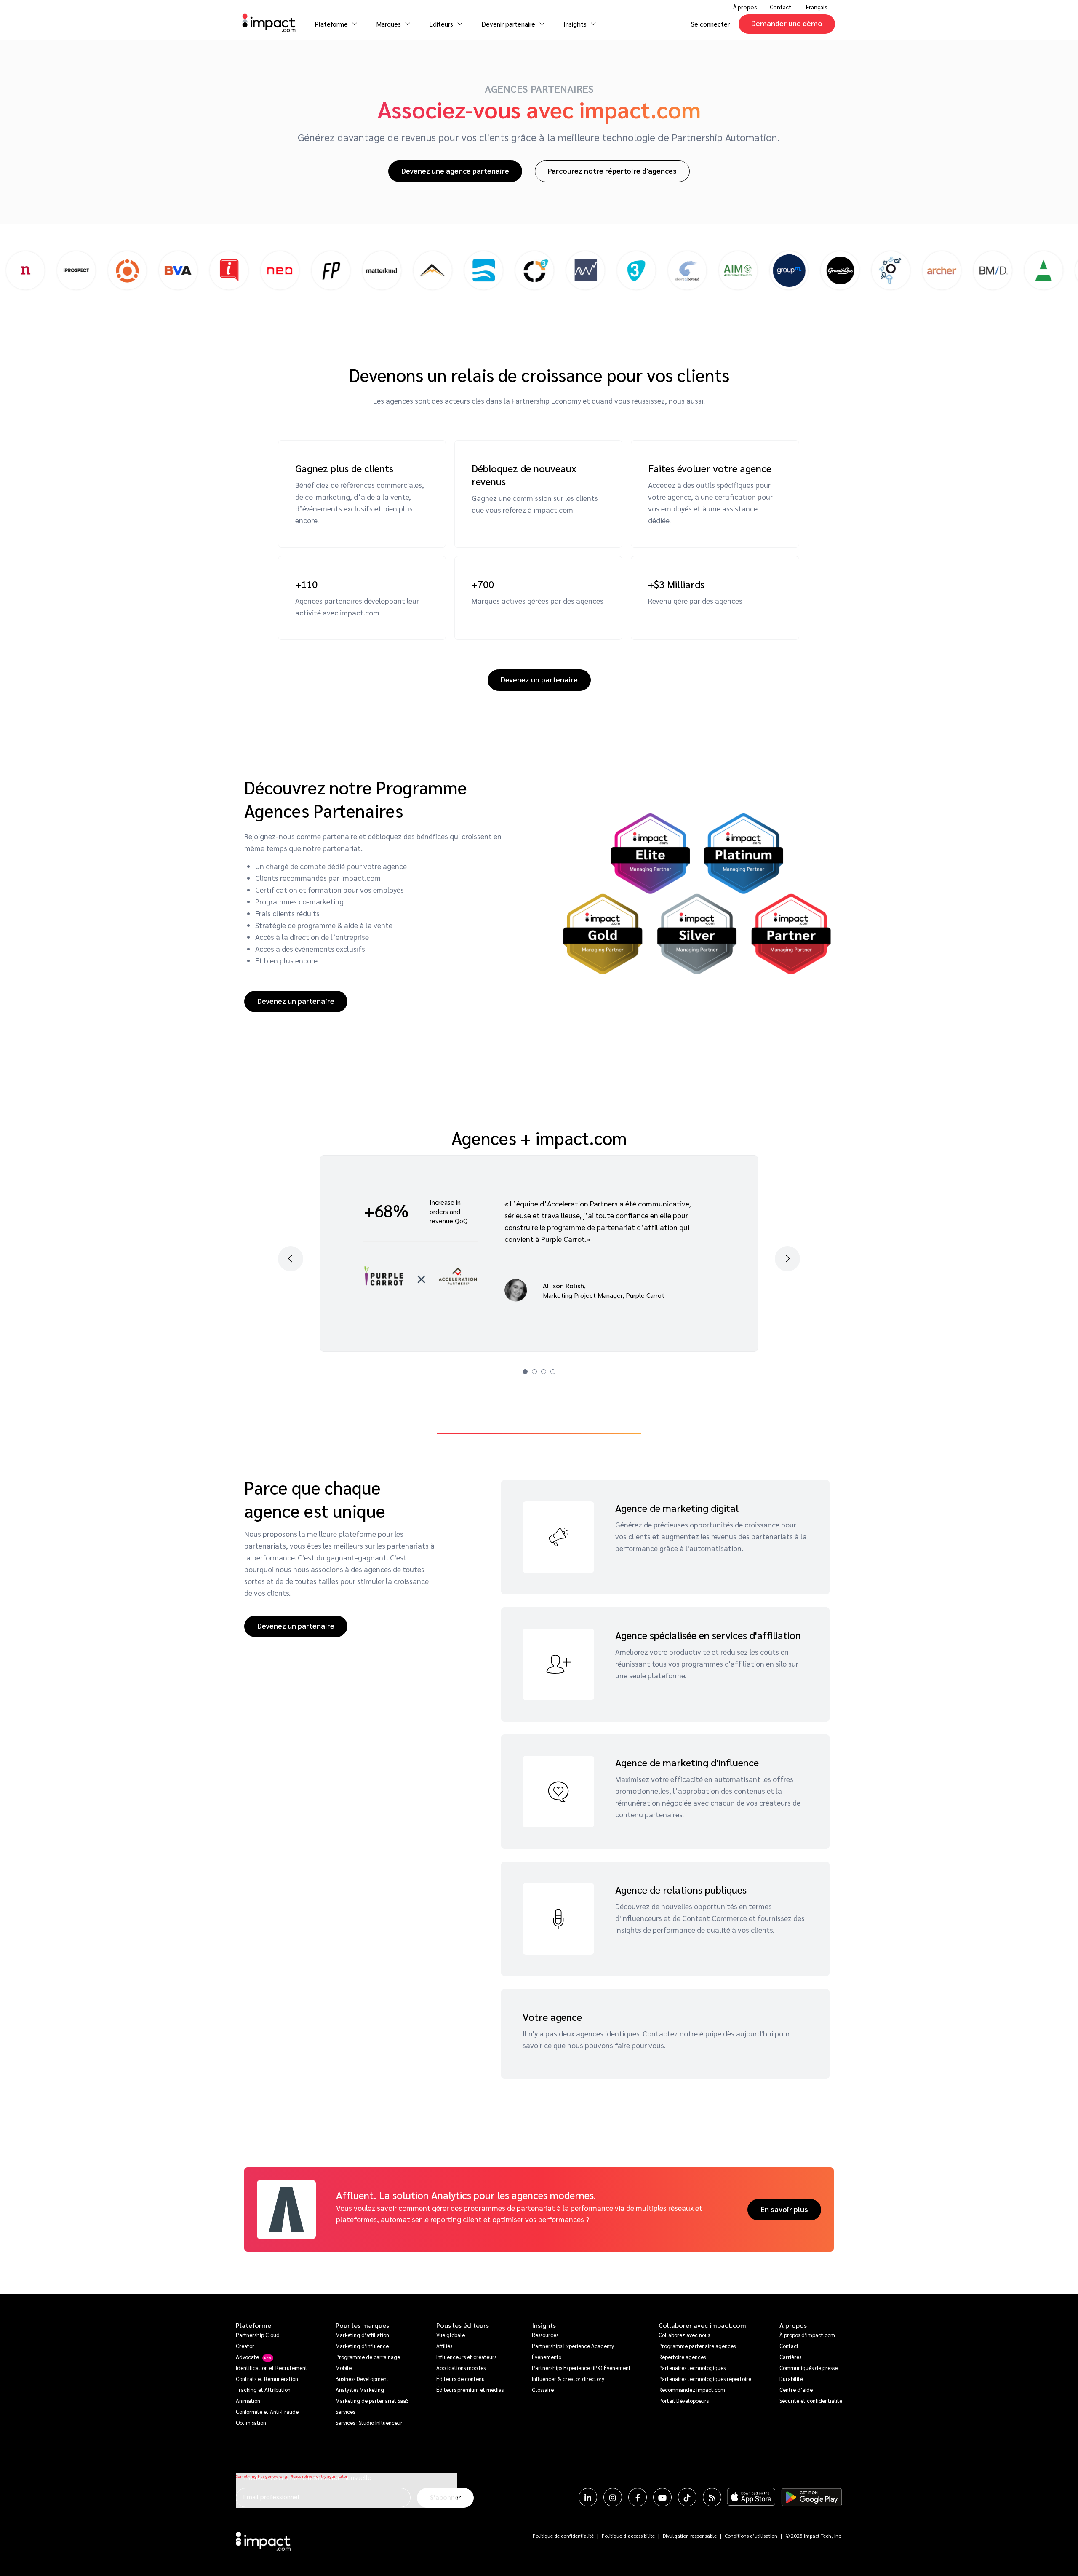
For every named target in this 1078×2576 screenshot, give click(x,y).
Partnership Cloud (258, 2335)
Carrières (790, 2357)
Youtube (662, 2497)
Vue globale (451, 2335)
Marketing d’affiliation (362, 2335)
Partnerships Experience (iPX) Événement (581, 2368)
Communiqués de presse (808, 2368)
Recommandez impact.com (692, 2390)
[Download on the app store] (751, 2497)
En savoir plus (784, 2209)
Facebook (638, 2497)
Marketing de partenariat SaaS (372, 2401)
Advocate (247, 2357)
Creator (245, 2346)
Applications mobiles (461, 2368)
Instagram (613, 2497)
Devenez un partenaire (539, 679)
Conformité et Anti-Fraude (267, 2411)
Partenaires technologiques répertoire (705, 2379)
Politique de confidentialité (563, 2536)
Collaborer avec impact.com (702, 2325)
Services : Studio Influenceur (369, 2422)
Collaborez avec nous (684, 2335)
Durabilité (791, 2379)
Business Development (362, 2379)
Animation (248, 2401)
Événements (546, 2357)
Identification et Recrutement (272, 2368)
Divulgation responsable (690, 2536)
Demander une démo (787, 23)
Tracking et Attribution (263, 2390)
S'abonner (445, 2497)
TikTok (687, 2497)
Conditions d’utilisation (751, 2536)
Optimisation (251, 2422)
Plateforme (253, 2325)
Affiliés (444, 2346)
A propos (793, 2325)
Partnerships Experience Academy (573, 2346)
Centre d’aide (796, 2390)
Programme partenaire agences (697, 2346)
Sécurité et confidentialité (811, 2401)
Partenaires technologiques (692, 2368)
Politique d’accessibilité (628, 2536)
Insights (544, 2325)
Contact (780, 7)
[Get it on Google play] (812, 2497)
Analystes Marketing (360, 2390)
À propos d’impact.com (807, 2335)
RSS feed (712, 2497)
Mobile (344, 2368)
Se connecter (710, 24)
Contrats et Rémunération (267, 2379)
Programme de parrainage (368, 2357)
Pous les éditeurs (463, 2325)
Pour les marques (362, 2325)
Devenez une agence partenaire (455, 170)
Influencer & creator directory (568, 2379)
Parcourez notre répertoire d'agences (612, 170)
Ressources (545, 2335)
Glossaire (543, 2390)
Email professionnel (271, 2497)
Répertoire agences (682, 2357)
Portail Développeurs (684, 2401)
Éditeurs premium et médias (470, 2390)
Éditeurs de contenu (460, 2379)
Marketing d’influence (362, 2346)
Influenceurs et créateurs (466, 2357)
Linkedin (588, 2497)
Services (345, 2411)
